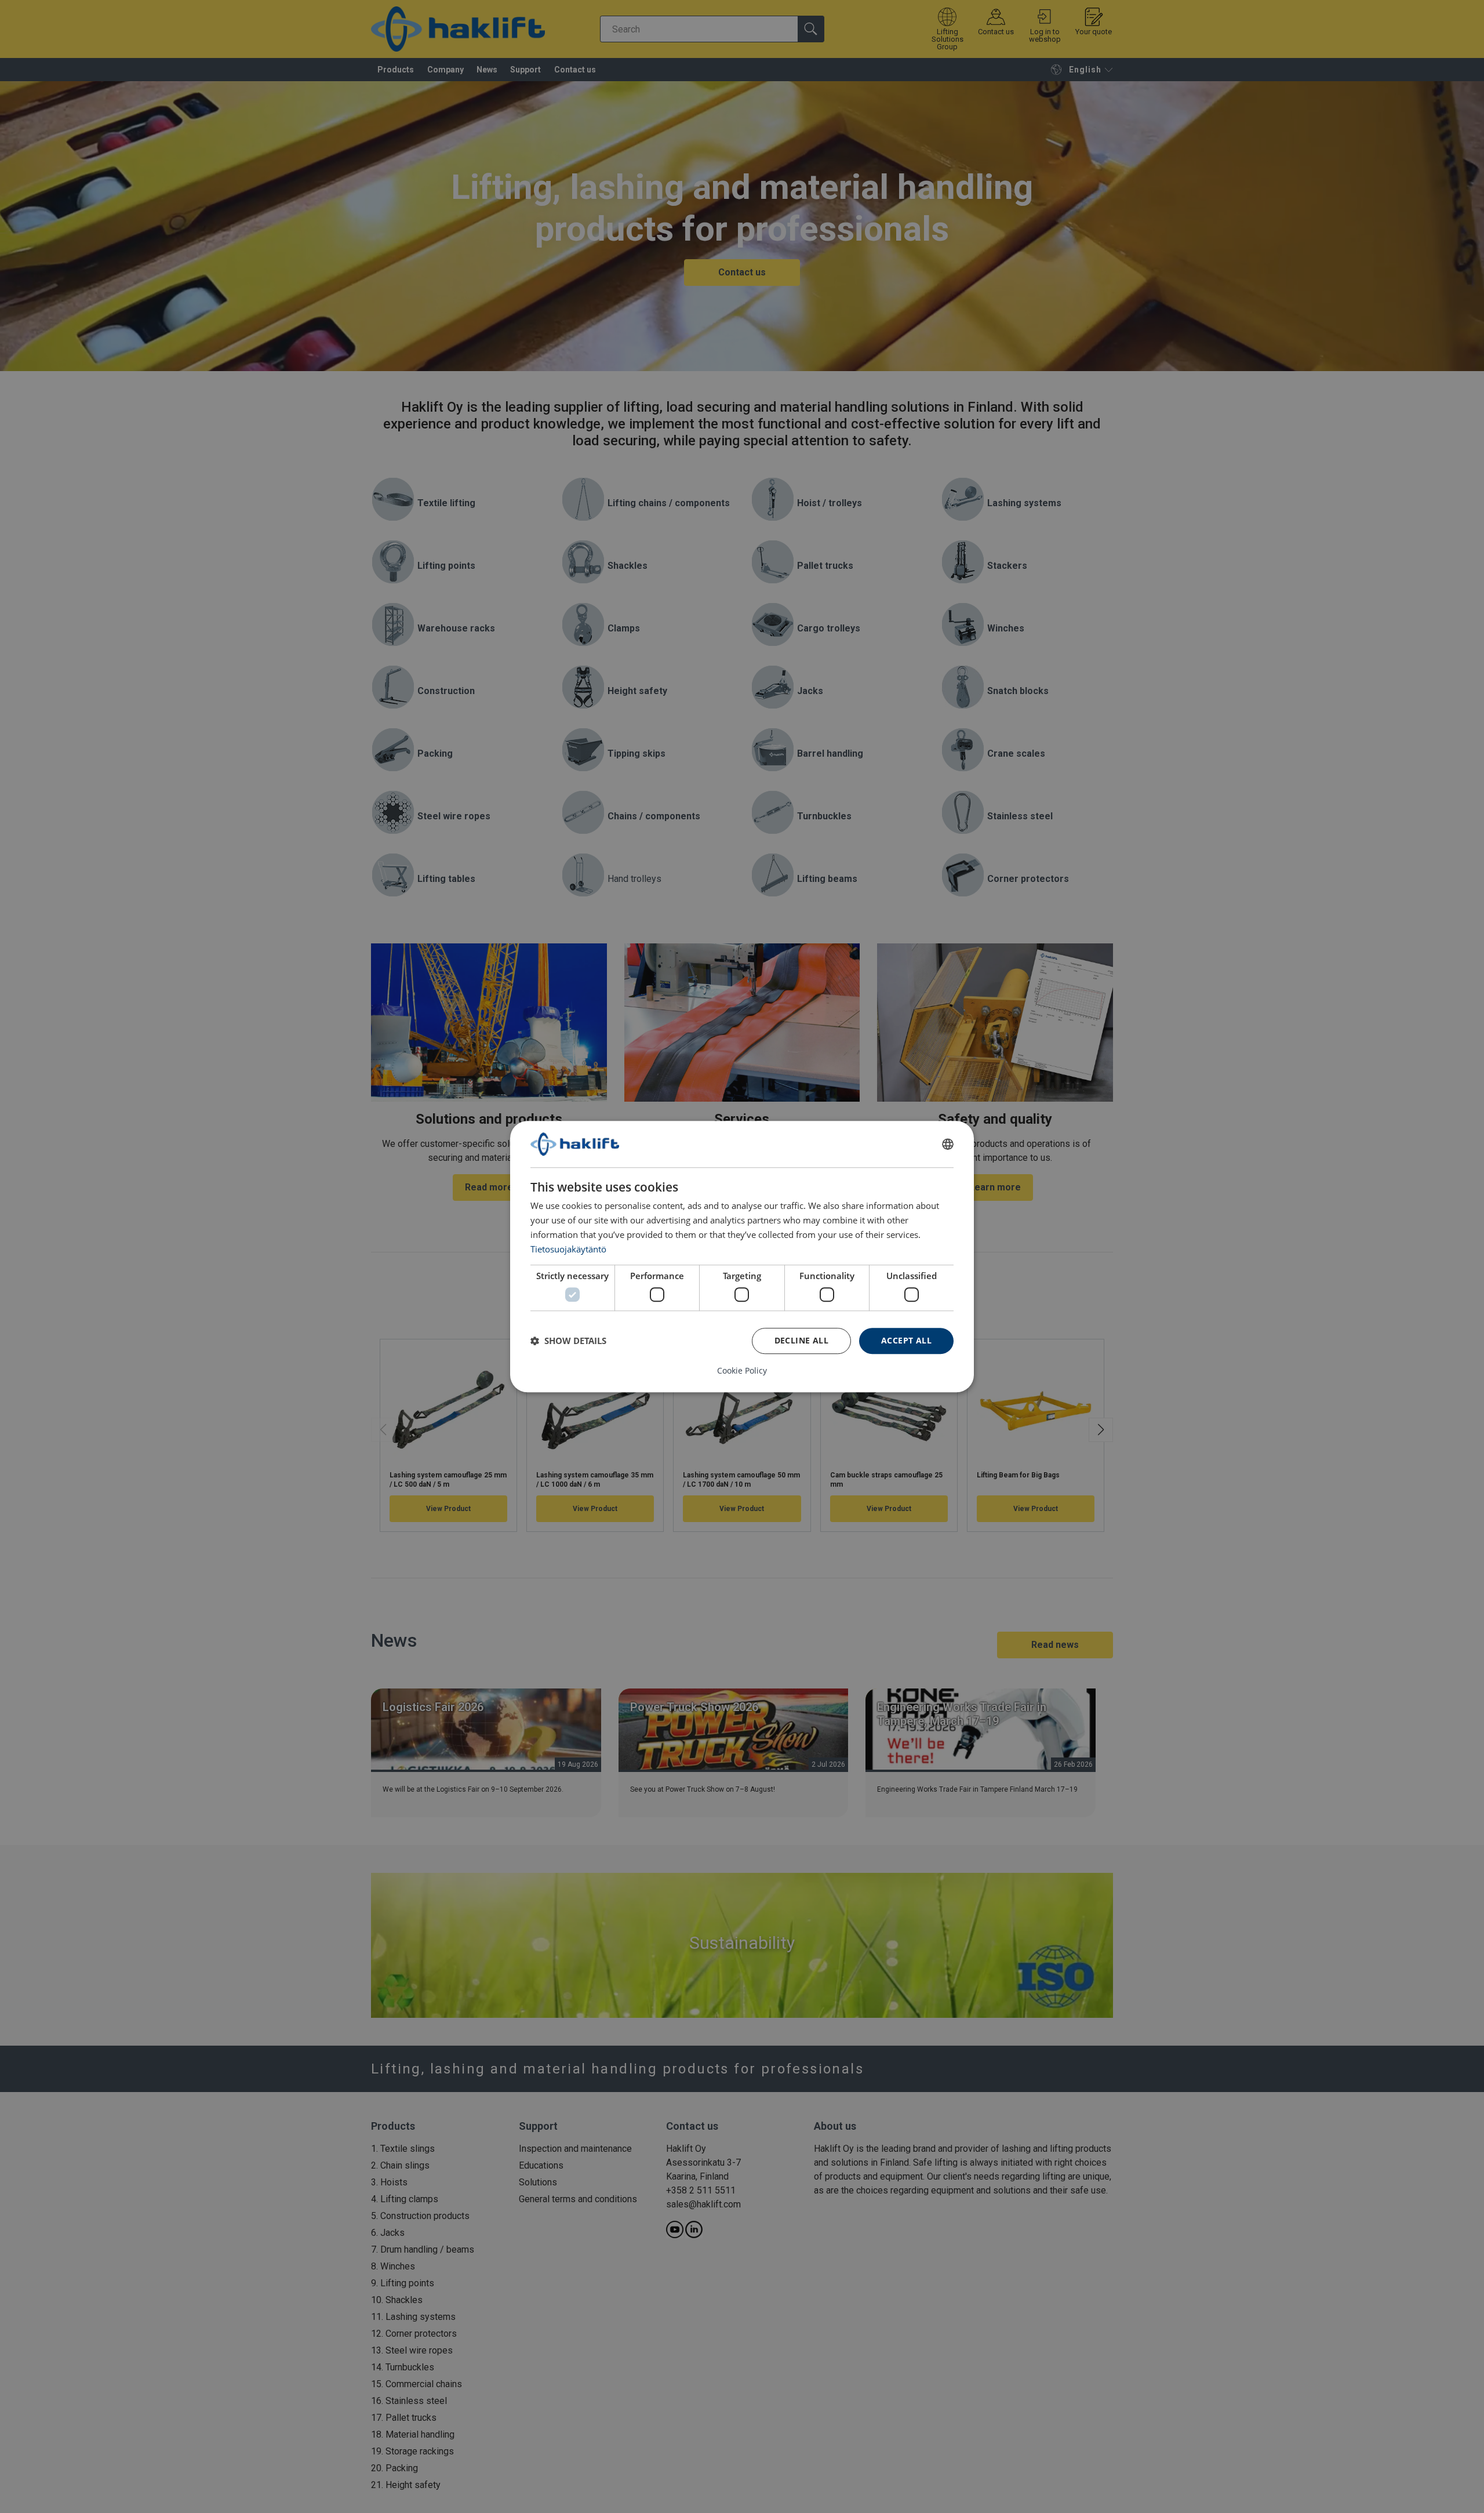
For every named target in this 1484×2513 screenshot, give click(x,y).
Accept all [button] (906, 1340)
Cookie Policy (742, 1371)
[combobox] (948, 1144)
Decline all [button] (801, 1340)
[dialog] (742, 1256)
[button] (568, 1341)
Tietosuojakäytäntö (568, 1249)
